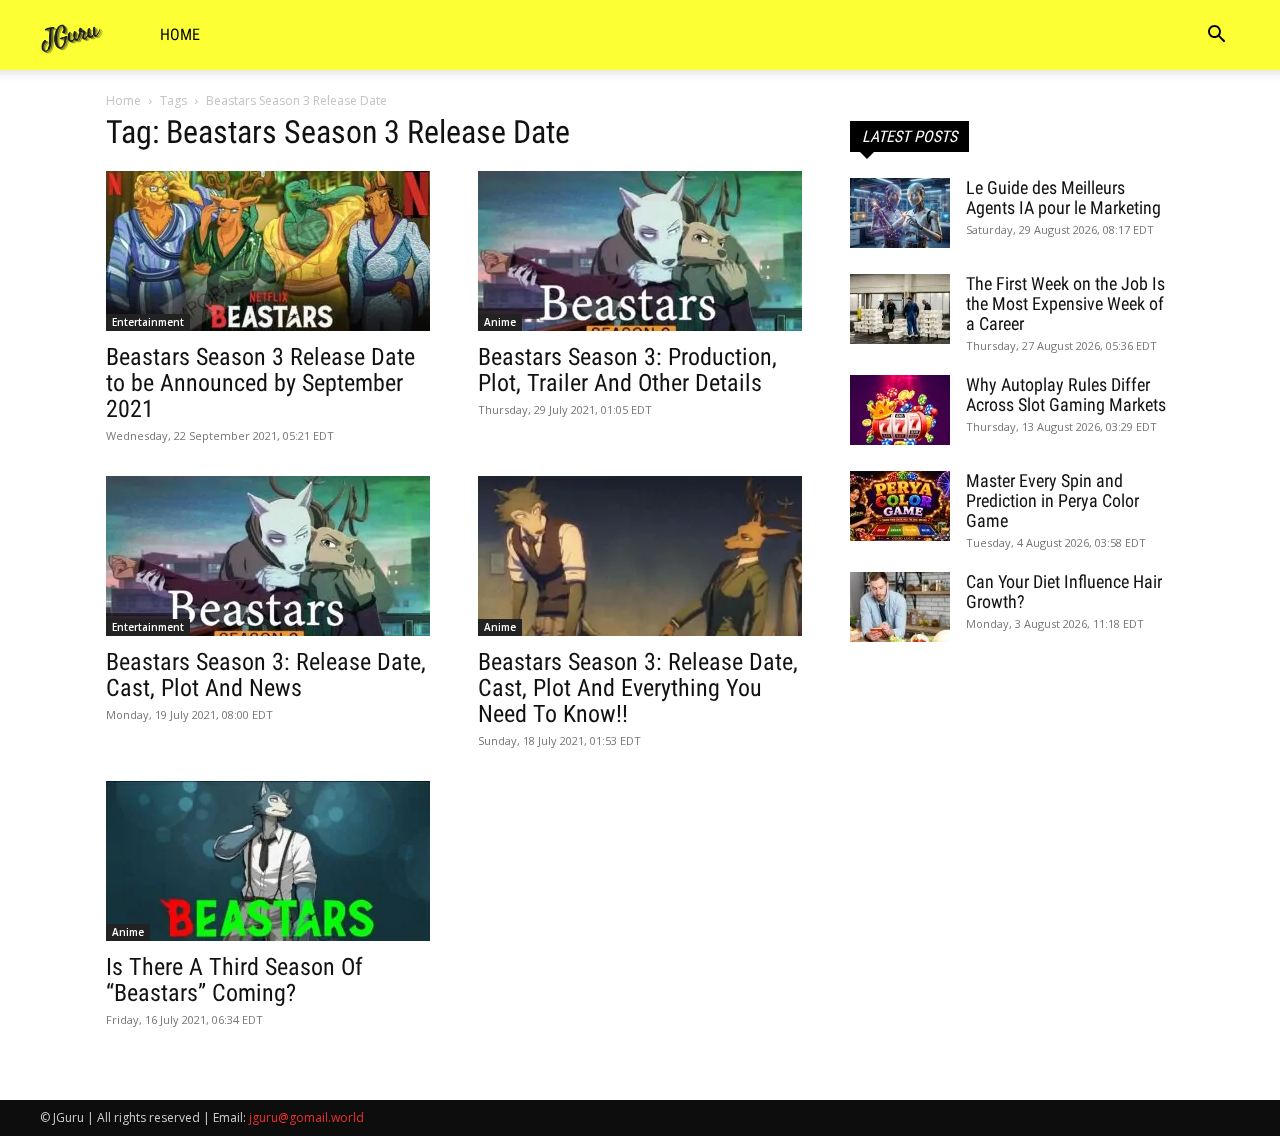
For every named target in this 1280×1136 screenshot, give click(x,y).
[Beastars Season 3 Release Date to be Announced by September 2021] (268, 251)
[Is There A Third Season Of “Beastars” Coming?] (268, 861)
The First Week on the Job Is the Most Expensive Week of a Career (1065, 303)
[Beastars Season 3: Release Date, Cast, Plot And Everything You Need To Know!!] (640, 556)
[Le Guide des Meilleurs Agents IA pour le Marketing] (900, 213)
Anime (500, 322)
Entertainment (148, 322)
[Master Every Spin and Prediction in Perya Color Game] (900, 506)
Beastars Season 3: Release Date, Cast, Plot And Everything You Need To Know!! (638, 688)
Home (180, 34)
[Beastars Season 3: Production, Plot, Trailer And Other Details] (640, 251)
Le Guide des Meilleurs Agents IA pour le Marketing (1063, 197)
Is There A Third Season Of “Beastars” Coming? (234, 980)
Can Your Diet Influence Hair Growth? (1064, 591)
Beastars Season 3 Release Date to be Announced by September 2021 (260, 383)
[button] (1216, 36)
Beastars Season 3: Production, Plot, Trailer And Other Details (627, 370)
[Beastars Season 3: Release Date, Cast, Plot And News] (268, 556)
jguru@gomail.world (306, 1117)
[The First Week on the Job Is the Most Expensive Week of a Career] (900, 309)
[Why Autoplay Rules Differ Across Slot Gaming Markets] (900, 410)
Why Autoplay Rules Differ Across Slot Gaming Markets (1066, 394)
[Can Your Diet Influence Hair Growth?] (900, 607)
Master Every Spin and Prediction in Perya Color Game (1052, 500)
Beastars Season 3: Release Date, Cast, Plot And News (266, 675)
